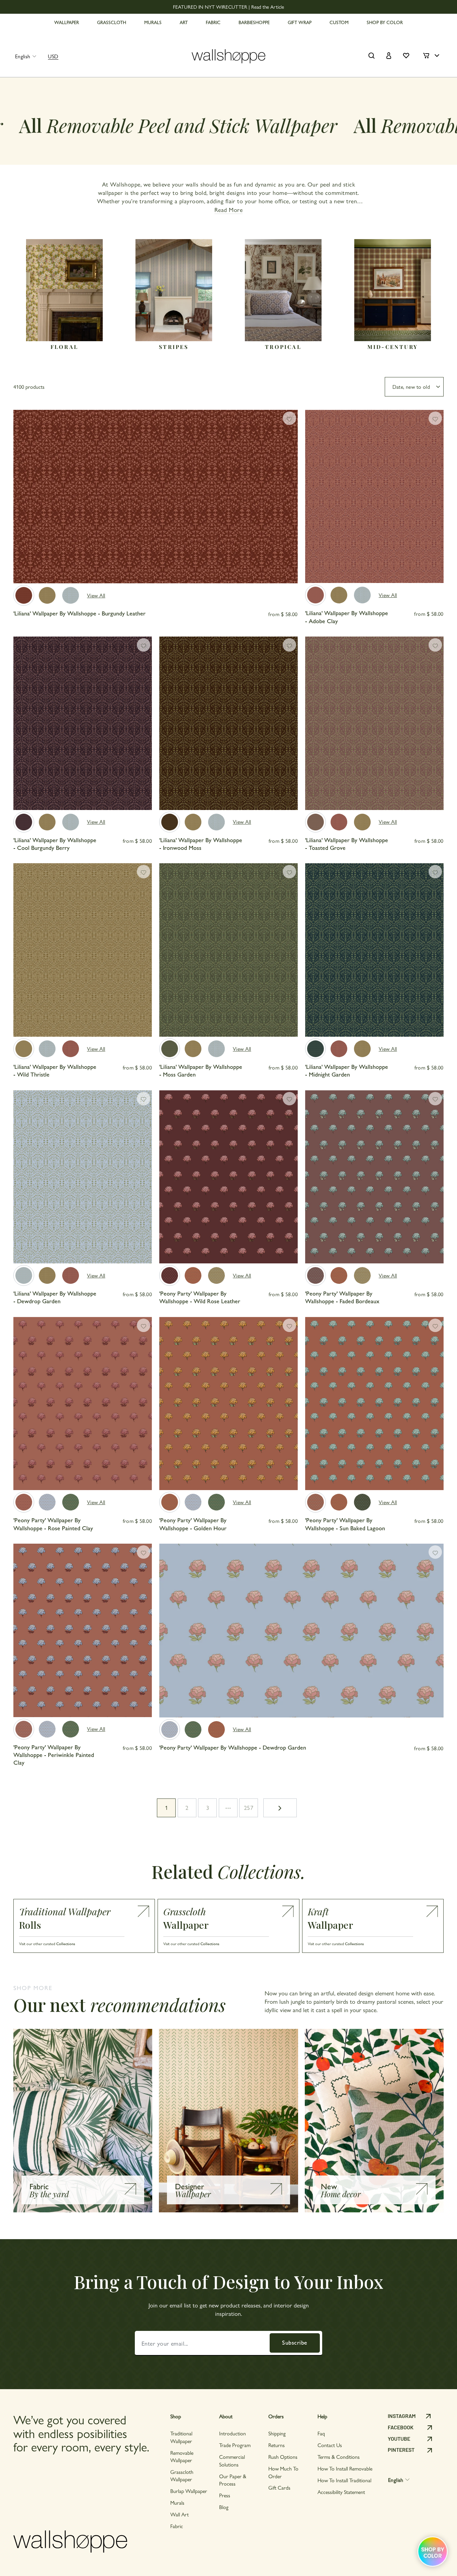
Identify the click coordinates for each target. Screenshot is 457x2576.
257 (249, 1807)
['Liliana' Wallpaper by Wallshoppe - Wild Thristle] (47, 595)
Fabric (177, 2526)
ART (184, 22)
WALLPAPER (67, 22)
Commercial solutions (232, 2460)
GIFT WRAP (300, 22)
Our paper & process (233, 2480)
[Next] (290, 512)
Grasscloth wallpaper (182, 2475)
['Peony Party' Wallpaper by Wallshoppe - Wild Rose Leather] (170, 1275)
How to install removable (345, 2468)
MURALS (153, 22)
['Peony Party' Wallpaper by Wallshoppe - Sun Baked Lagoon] (315, 1502)
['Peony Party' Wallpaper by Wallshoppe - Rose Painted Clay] (24, 1502)
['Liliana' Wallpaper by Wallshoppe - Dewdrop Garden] (71, 595)
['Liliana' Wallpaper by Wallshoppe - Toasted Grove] (315, 822)
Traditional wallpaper (181, 2437)
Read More (229, 209)
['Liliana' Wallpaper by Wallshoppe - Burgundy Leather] (24, 595)
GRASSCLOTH (112, 22)
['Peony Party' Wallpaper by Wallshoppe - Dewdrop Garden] (47, 1502)
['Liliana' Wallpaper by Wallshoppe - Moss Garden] (170, 1049)
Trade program (235, 2445)
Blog (224, 2507)
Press (225, 2495)
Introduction (233, 2433)
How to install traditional (344, 2480)
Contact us (330, 2445)
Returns (277, 2445)
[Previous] (21, 512)
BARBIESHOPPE (254, 22)
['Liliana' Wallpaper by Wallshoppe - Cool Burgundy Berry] (24, 822)
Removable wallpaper (182, 2456)
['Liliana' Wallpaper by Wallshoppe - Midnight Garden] (315, 1049)
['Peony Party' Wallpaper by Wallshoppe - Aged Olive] (216, 1275)
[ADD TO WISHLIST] (289, 418)
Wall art (179, 2514)
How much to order (283, 2472)
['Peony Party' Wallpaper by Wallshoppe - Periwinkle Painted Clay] (24, 1729)
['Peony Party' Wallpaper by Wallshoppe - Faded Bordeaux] (315, 1275)
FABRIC (213, 22)
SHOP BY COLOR (385, 22)
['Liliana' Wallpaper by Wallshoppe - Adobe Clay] (315, 595)
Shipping (277, 2433)
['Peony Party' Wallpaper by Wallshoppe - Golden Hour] (193, 1275)
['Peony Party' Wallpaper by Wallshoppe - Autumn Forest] (71, 1502)
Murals (177, 2503)
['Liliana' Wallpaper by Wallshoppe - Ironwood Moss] (170, 822)
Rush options (283, 2457)
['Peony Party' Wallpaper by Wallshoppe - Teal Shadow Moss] (362, 1502)
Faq (321, 2433)
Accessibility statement (341, 2492)
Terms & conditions (339, 2457)
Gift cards (279, 2487)
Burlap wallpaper (189, 2491)
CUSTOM (339, 22)
